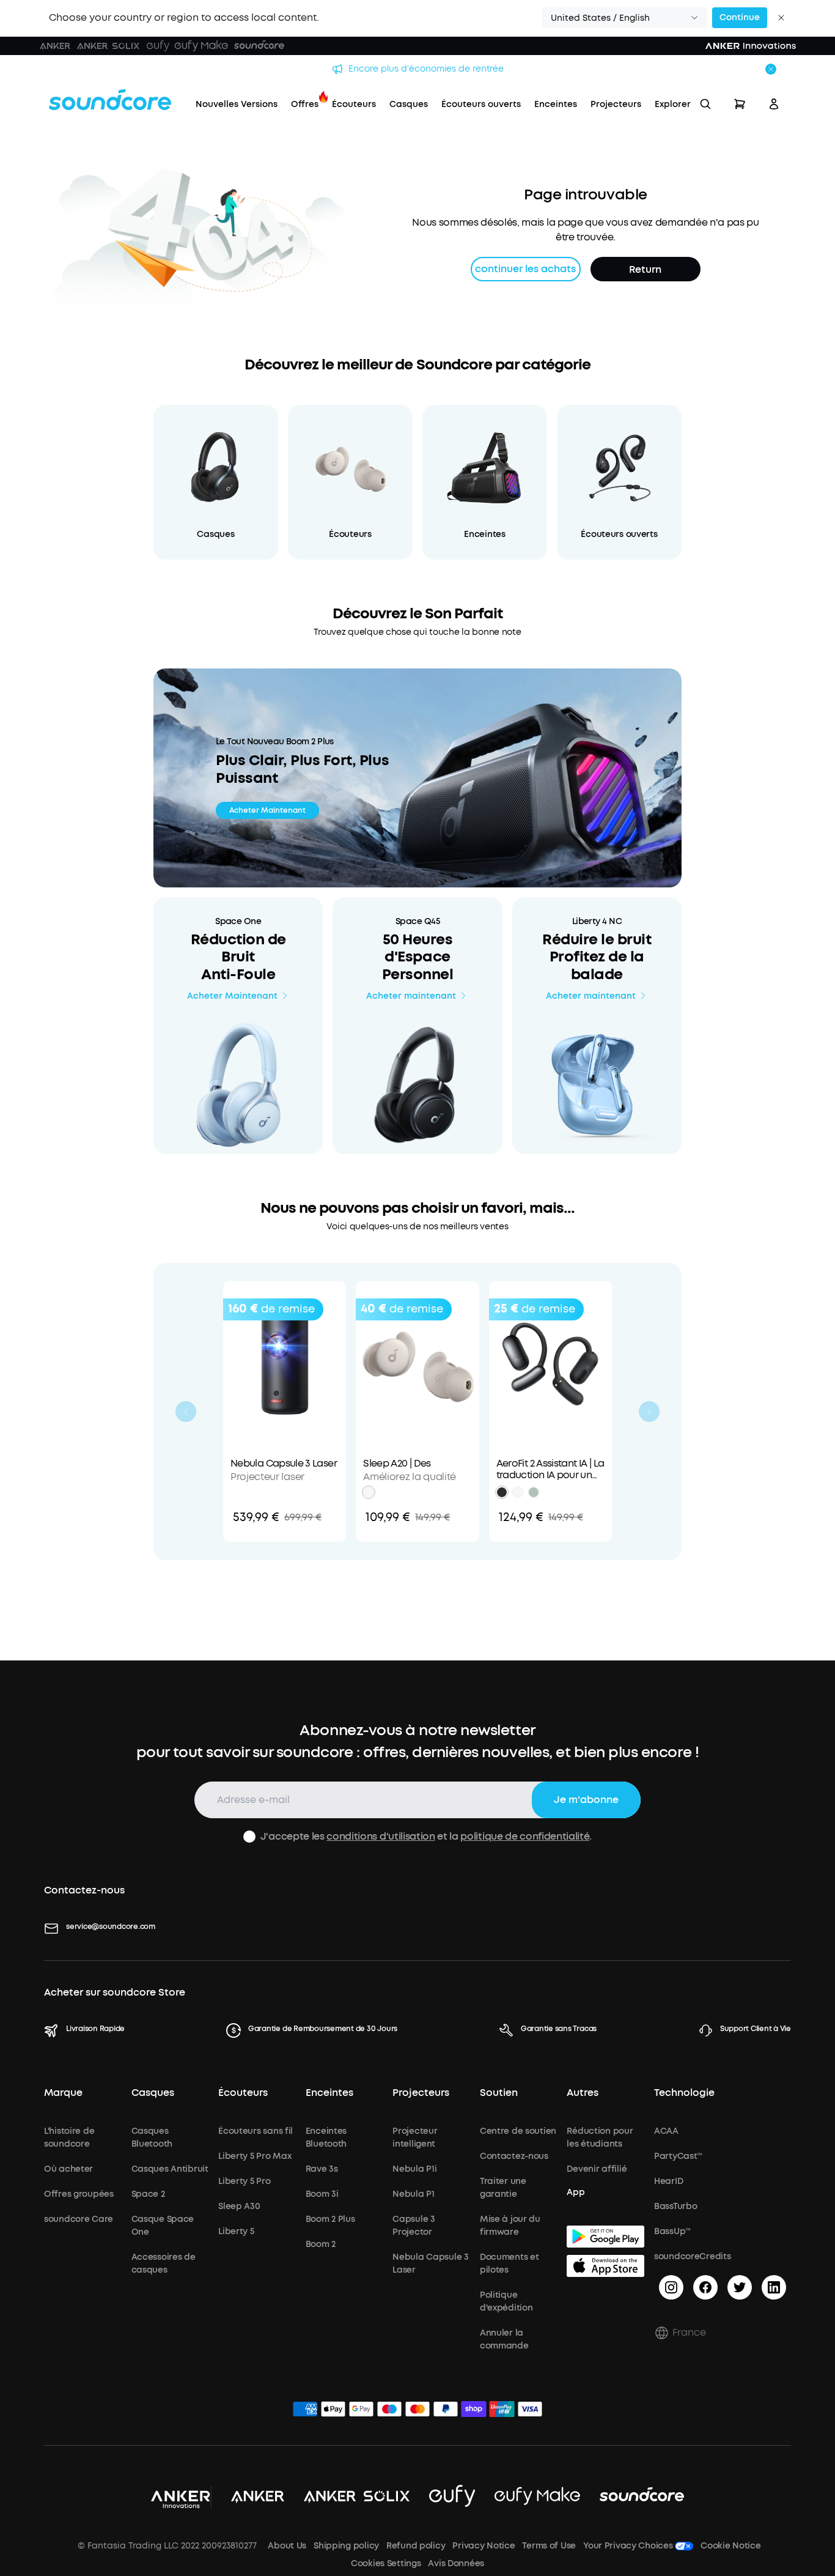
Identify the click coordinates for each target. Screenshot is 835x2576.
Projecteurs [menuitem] (616, 104)
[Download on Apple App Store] (605, 2266)
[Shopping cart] (740, 104)
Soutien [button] (499, 2093)
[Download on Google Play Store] (605, 2237)
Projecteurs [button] (421, 2093)
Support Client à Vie (756, 2029)
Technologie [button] (684, 2093)
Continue (740, 17)
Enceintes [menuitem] (556, 104)
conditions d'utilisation (381, 1836)
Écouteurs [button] (243, 2093)
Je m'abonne (586, 1800)
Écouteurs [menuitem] (354, 104)
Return (645, 269)
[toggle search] (705, 104)
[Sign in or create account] (774, 104)
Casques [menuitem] (409, 104)
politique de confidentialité (525, 1836)
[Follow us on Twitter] (740, 2287)
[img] (305, 2411)
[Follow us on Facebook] (705, 2287)
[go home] (110, 100)
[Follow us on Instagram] (671, 2287)
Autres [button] (583, 2093)
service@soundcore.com (111, 1926)
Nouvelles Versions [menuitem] (237, 104)
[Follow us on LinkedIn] (774, 2287)
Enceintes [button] (329, 2093)
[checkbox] (249, 1837)
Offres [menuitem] (305, 104)
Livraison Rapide (95, 2029)
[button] (625, 18)
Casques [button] (153, 2093)
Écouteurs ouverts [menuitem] (481, 104)
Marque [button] (63, 2093)
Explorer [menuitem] (673, 104)
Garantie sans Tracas (559, 2029)
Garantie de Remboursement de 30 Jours (323, 2029)
